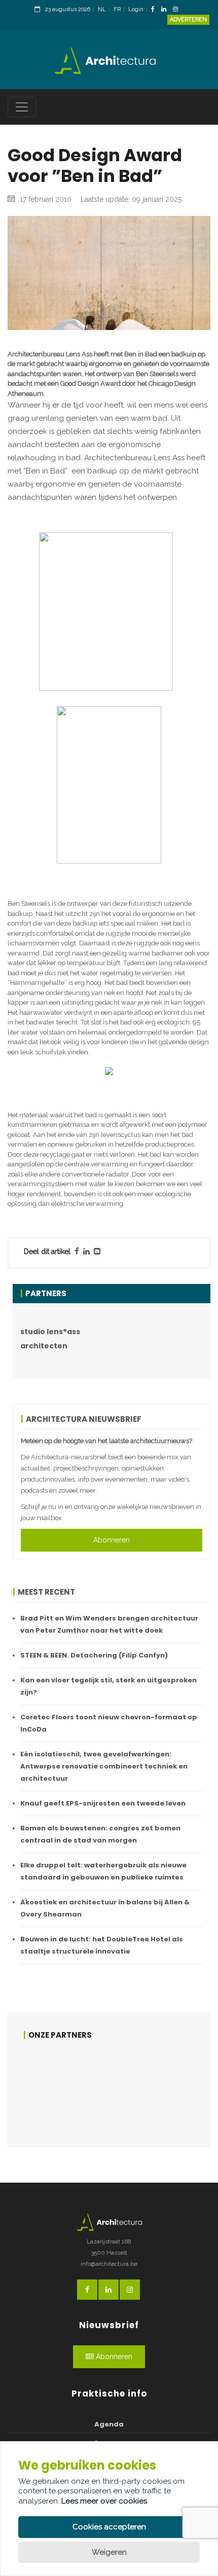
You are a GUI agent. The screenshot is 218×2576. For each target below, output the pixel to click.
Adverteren (188, 20)
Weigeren (109, 2552)
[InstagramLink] (178, 10)
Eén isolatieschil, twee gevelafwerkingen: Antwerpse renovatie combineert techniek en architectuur (104, 1766)
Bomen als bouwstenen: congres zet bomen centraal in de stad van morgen (100, 1834)
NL (102, 9)
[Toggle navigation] (22, 107)
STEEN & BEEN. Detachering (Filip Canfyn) (94, 1655)
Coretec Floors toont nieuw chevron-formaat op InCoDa (109, 1723)
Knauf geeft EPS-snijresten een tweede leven (103, 1803)
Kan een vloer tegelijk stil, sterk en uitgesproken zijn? (108, 1686)
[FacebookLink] (155, 10)
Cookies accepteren (109, 2527)
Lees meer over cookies (104, 2501)
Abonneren (112, 1540)
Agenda (109, 2424)
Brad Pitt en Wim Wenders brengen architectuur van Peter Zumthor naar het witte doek (109, 1624)
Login (136, 9)
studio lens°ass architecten (50, 1339)
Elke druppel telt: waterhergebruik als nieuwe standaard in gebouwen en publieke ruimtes (103, 1871)
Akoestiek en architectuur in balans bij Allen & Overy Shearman (105, 1908)
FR (117, 9)
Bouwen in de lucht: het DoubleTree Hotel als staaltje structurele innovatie (102, 1945)
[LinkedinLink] (166, 10)
